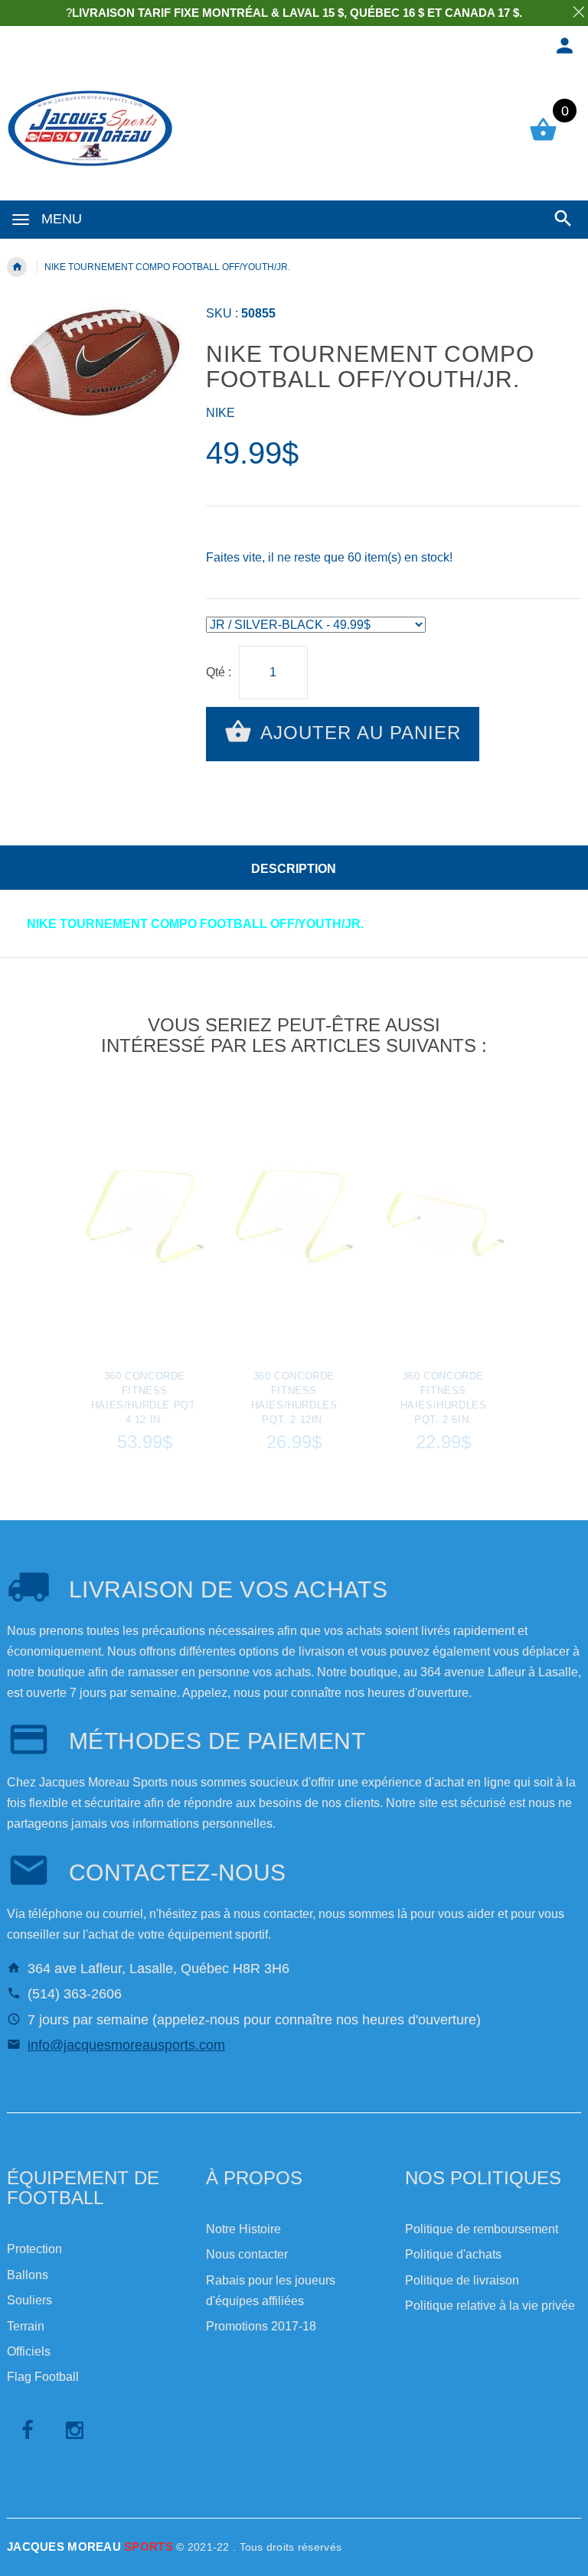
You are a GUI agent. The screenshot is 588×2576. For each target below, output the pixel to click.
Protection (34, 2249)
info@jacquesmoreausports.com (126, 2045)
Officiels (29, 2351)
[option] (145, 1274)
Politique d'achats (453, 2254)
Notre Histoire (243, 2229)
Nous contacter (247, 2254)
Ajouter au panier (358, 733)
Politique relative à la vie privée (490, 2306)
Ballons (28, 2275)
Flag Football (43, 2377)
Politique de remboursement (482, 2229)
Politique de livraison (462, 2280)
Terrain (26, 2326)
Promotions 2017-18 (261, 2326)
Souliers (29, 2300)
